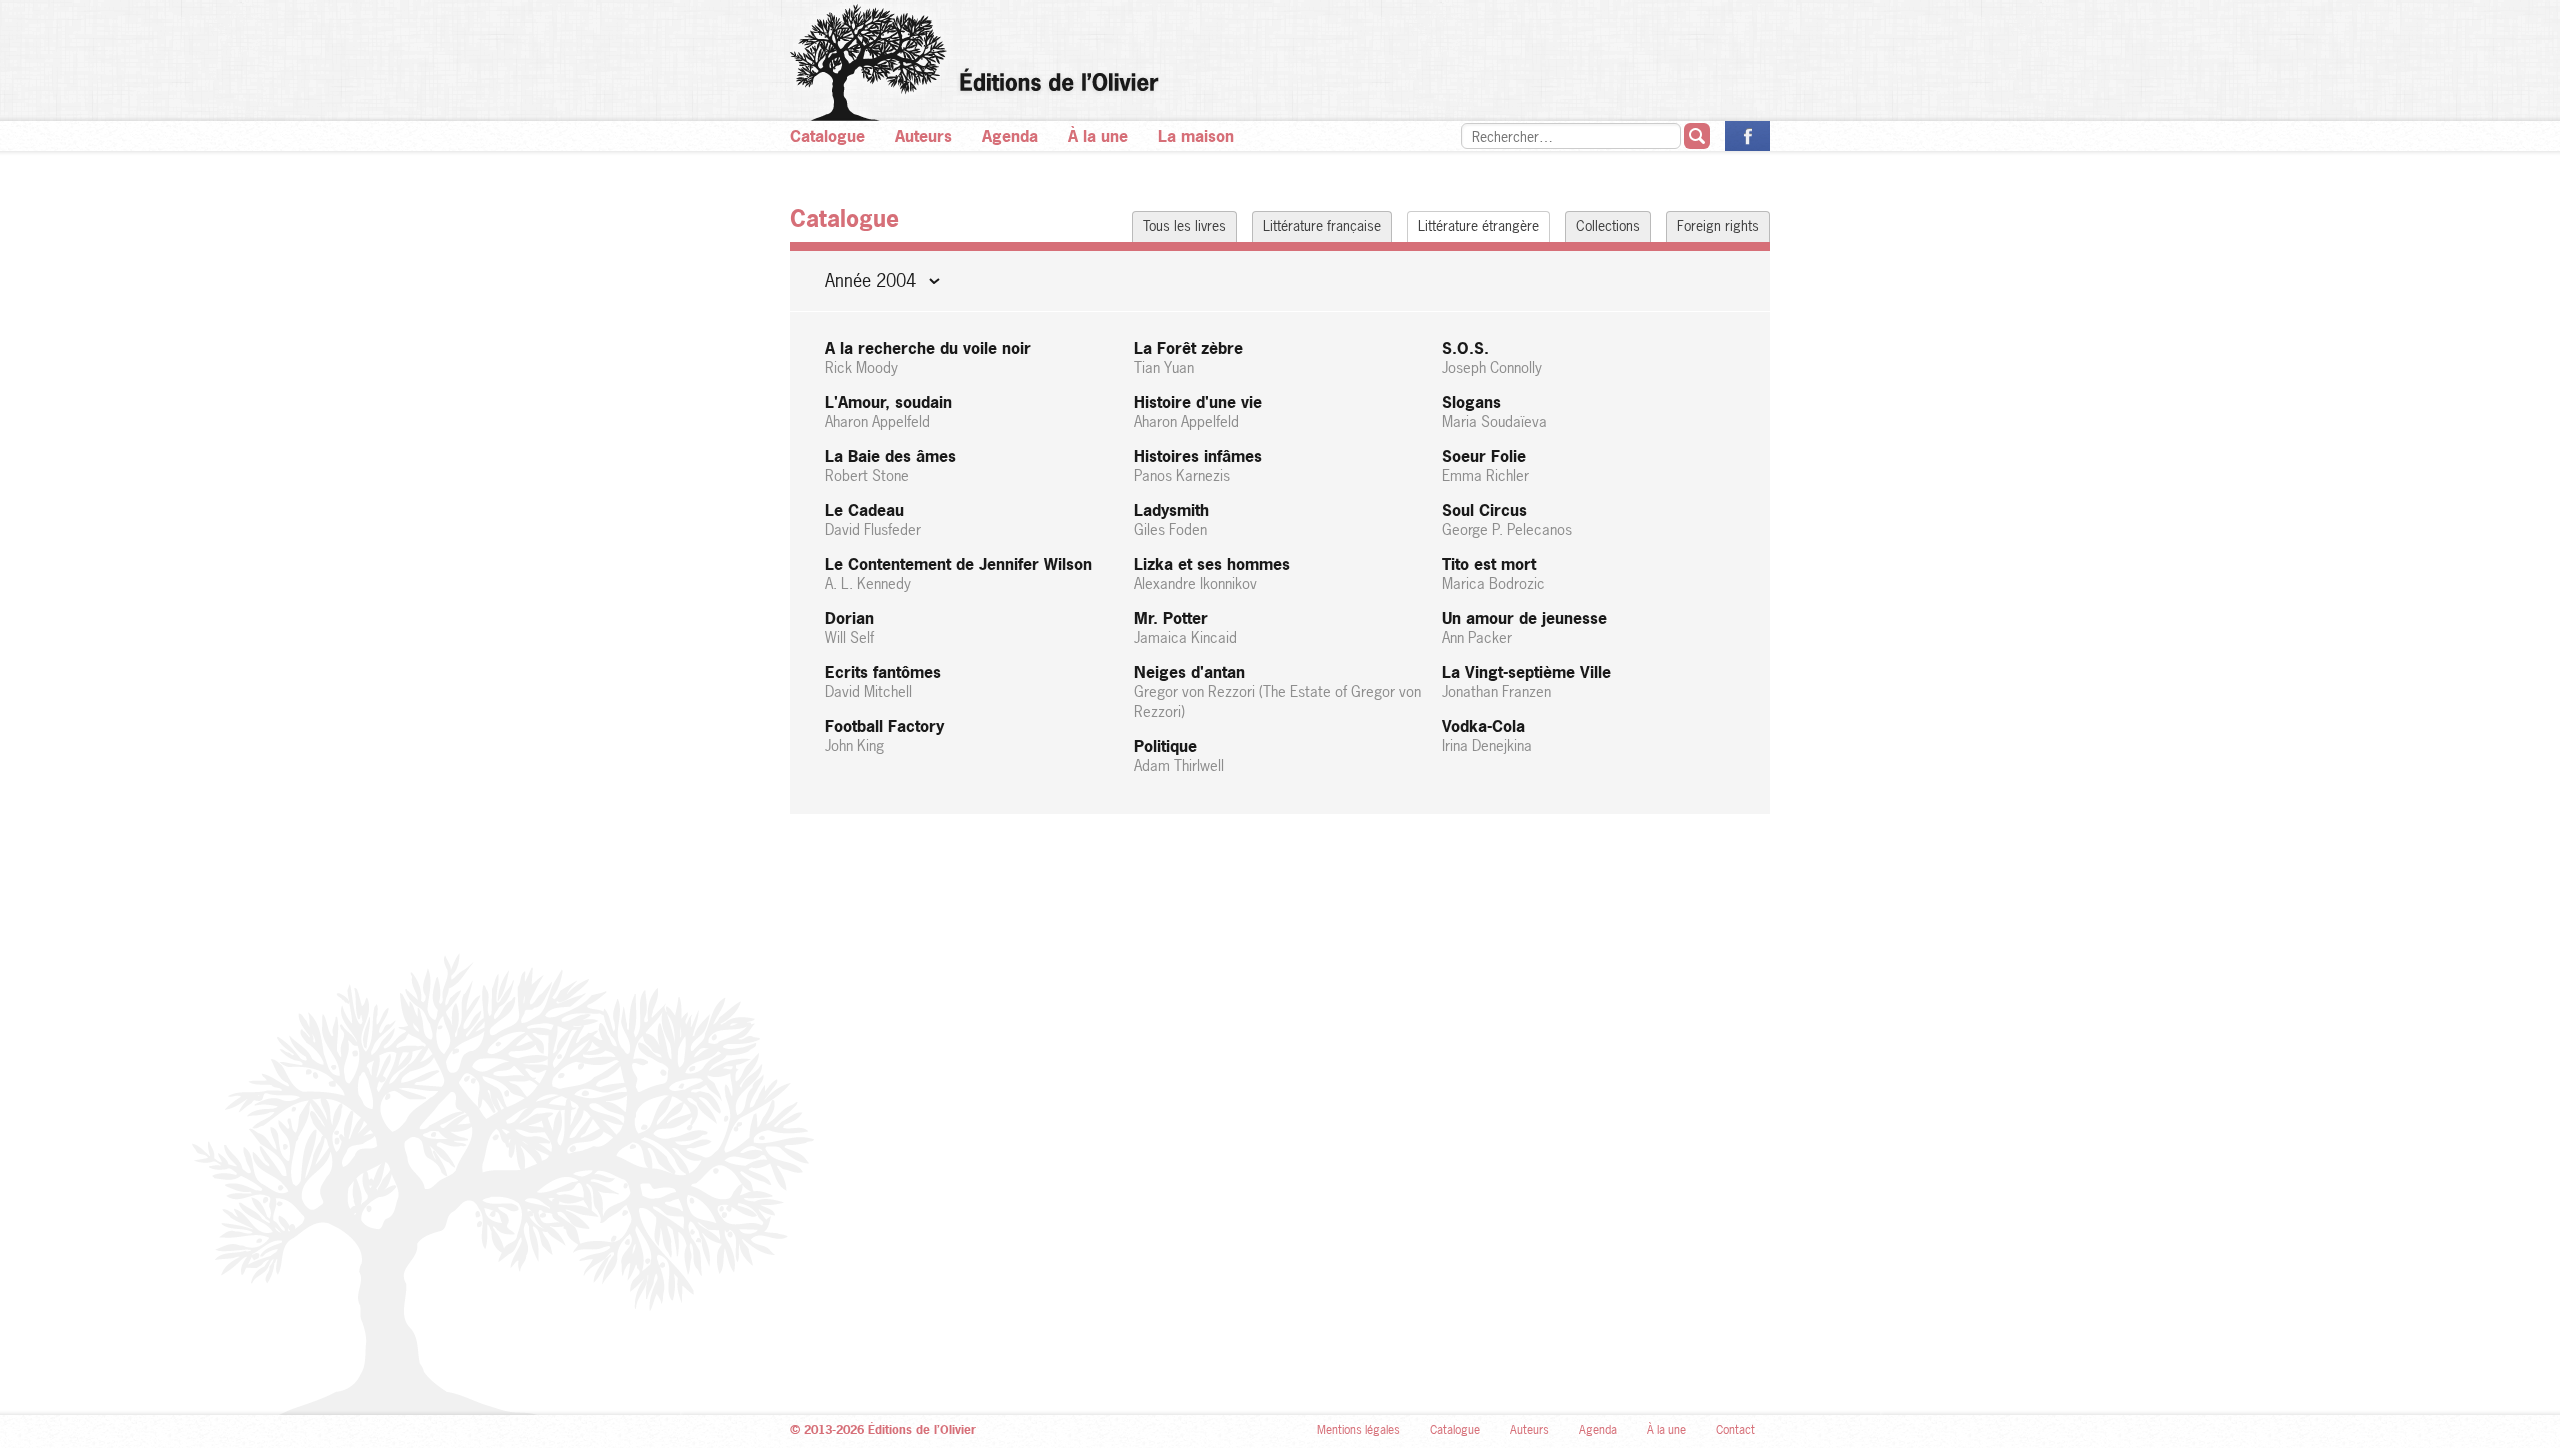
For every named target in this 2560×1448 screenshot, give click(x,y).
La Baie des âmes (890, 465)
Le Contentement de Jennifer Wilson (958, 573)
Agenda (1010, 136)
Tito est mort (1493, 573)
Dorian (849, 627)
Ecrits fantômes (883, 681)
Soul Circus (1507, 519)
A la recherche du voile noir (928, 357)
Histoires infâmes (1198, 465)
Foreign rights (1718, 225)
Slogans (1494, 411)
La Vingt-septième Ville (1526, 681)
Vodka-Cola (1487, 735)
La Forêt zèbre (1188, 357)
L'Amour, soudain (888, 411)
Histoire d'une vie (1198, 411)
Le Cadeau (873, 519)
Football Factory (884, 735)
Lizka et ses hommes (1212, 573)
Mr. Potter (1185, 627)
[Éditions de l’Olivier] (1280, 62)
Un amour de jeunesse (1524, 627)
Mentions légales (1358, 1430)
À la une (1098, 136)
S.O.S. (1492, 357)
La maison (1196, 136)
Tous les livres (1184, 225)
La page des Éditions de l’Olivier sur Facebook (1747, 136)
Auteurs (923, 136)
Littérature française (1322, 225)
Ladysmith (1171, 519)
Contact (1735, 1430)
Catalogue (827, 136)
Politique (1179, 755)
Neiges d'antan (1277, 691)
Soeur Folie (1485, 465)
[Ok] (1697, 136)
